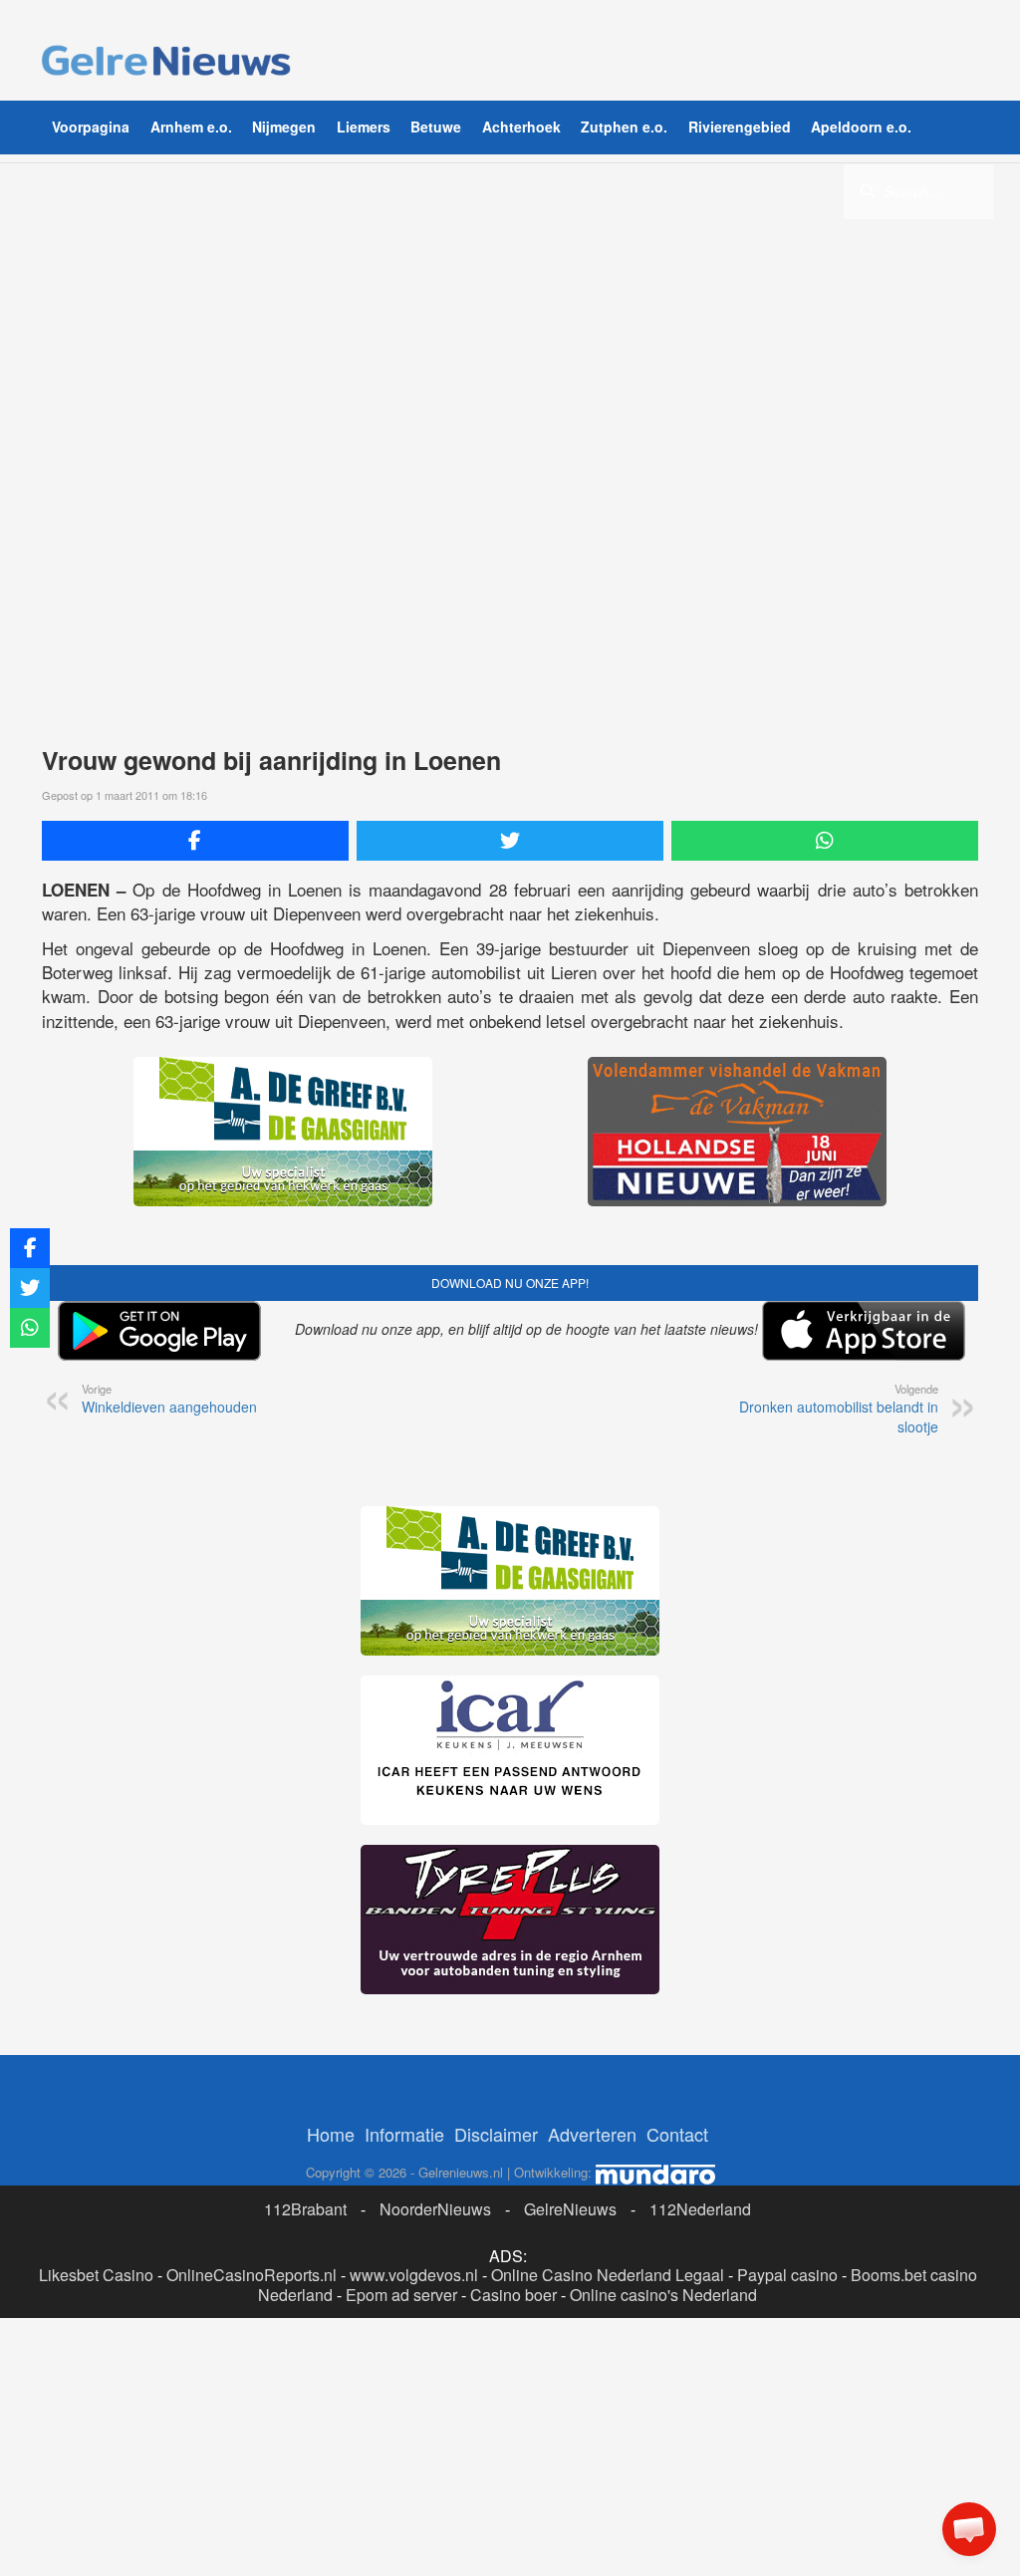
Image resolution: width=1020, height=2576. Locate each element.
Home (331, 2134)
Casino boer (513, 2295)
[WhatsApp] (825, 841)
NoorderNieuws (435, 2209)
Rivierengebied (740, 127)
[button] (969, 2529)
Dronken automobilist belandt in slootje (839, 1409)
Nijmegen (284, 127)
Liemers (364, 127)
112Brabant (305, 2209)
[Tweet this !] (510, 841)
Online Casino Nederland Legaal (608, 2275)
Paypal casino (787, 2275)
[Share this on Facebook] (195, 841)
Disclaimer (496, 2134)
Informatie (404, 2134)
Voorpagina (91, 127)
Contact (677, 2134)
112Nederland (700, 2209)
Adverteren (592, 2134)
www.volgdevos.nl (414, 2275)
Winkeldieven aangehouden (169, 1399)
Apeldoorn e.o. (861, 127)
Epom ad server (401, 2295)
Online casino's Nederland (663, 2295)
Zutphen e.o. (624, 127)
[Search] (868, 190)
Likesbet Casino (96, 2275)
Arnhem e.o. (191, 127)
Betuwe (436, 127)
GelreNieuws (570, 2209)
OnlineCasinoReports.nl (252, 2275)
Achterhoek (521, 127)
